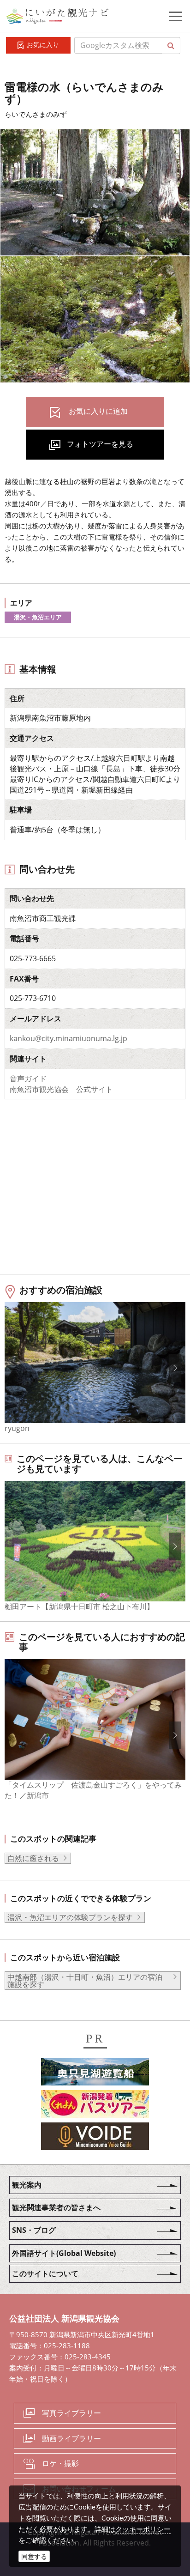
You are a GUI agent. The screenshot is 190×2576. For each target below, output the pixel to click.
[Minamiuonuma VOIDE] (95, 2138)
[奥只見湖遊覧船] (95, 2073)
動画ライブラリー (71, 2438)
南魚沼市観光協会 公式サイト (61, 1089)
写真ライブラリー (71, 2413)
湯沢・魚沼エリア (38, 617)
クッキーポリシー (143, 2529)
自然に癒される (33, 1858)
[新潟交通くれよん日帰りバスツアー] (95, 2105)
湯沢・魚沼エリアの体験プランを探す (70, 1917)
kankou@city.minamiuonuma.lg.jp (68, 1038)
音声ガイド (28, 1079)
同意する (34, 2556)
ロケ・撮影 (60, 2463)
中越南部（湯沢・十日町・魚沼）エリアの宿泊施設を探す (85, 1981)
